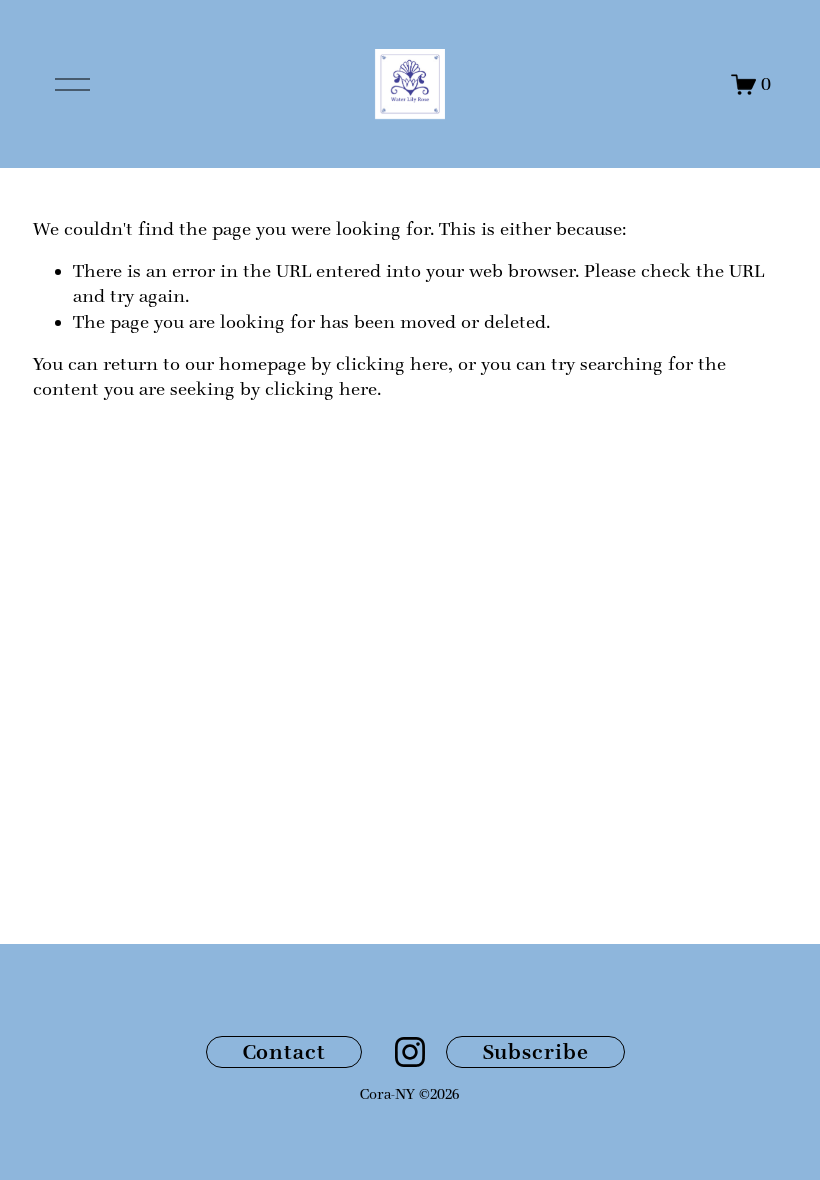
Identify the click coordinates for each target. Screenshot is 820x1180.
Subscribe (536, 1052)
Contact (284, 1052)
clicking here (392, 364)
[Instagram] (410, 1052)
